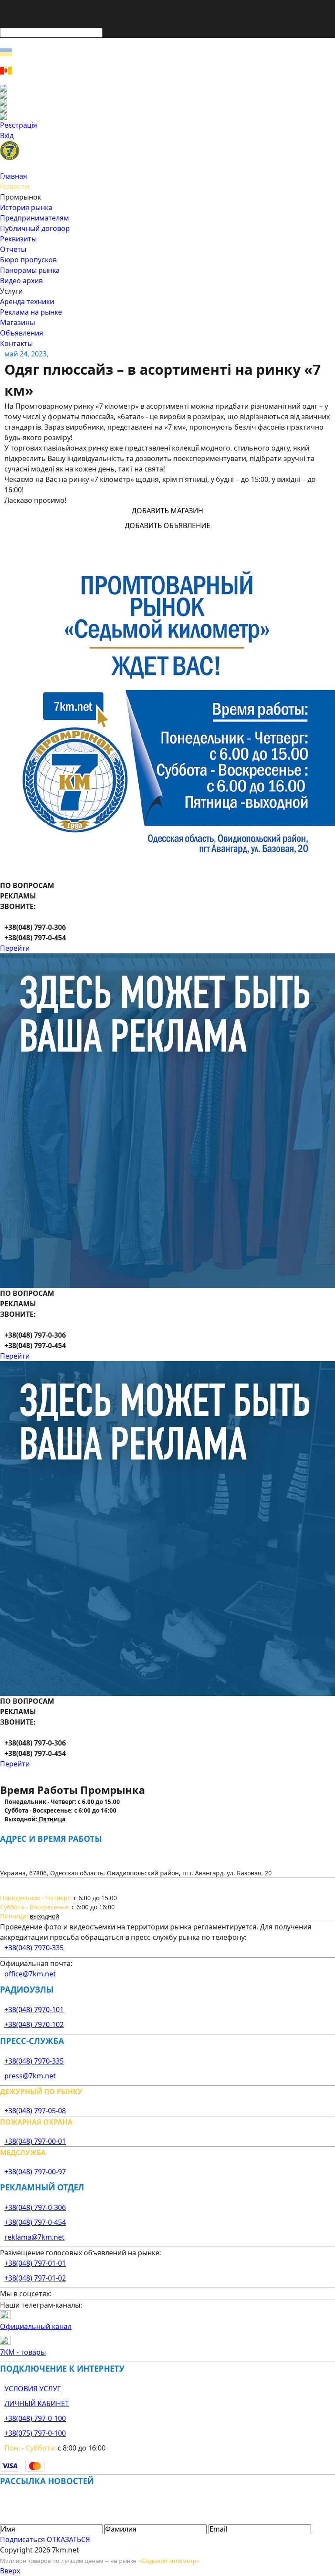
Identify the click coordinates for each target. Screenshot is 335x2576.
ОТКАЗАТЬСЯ (68, 2539)
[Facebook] (167, 88)
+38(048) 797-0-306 (35, 2207)
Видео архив (21, 281)
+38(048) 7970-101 (34, 2010)
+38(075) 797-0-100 (35, 2433)
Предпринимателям (34, 218)
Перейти (15, 948)
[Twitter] (167, 102)
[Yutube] (167, 109)
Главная (14, 176)
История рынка (26, 207)
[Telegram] (167, 116)
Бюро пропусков (28, 260)
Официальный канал (36, 2326)
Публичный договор (35, 228)
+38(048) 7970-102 (34, 2024)
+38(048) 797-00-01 (35, 2141)
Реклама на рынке (31, 312)
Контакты (16, 343)
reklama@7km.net (34, 2237)
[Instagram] (167, 95)
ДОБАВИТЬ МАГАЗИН (167, 511)
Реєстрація (19, 125)
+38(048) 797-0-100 (35, 2418)
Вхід (7, 136)
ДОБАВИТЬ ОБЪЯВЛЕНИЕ (167, 525)
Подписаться (22, 2539)
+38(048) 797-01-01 (35, 2263)
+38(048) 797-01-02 (35, 2278)
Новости (15, 186)
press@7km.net (30, 2076)
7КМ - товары (23, 2352)
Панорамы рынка (30, 270)
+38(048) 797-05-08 (35, 2111)
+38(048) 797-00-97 (35, 2172)
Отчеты (13, 249)
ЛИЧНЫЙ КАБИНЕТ (37, 2403)
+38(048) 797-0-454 (35, 2222)
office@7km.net (30, 1974)
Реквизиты (18, 239)
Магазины (17, 322)
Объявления (22, 333)
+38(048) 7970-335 (34, 1948)
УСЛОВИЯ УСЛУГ (32, 2389)
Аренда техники (27, 302)
